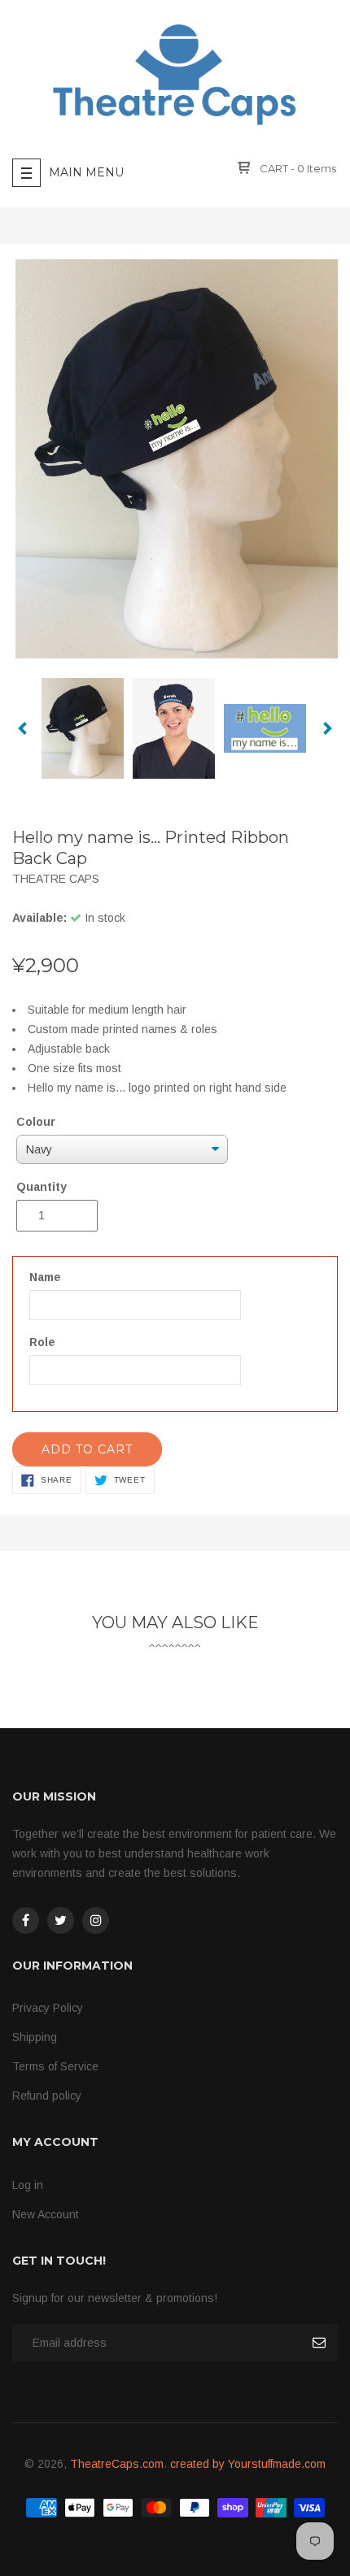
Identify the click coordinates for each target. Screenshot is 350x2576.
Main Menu (86, 172)
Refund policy (47, 2096)
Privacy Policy (48, 2008)
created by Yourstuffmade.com (248, 2464)
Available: (39, 918)
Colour (36, 1122)
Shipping (35, 2037)
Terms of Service (55, 2066)
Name (45, 1277)
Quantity (42, 1187)
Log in (28, 2185)
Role (42, 1342)
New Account (46, 2214)
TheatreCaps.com (117, 2464)
